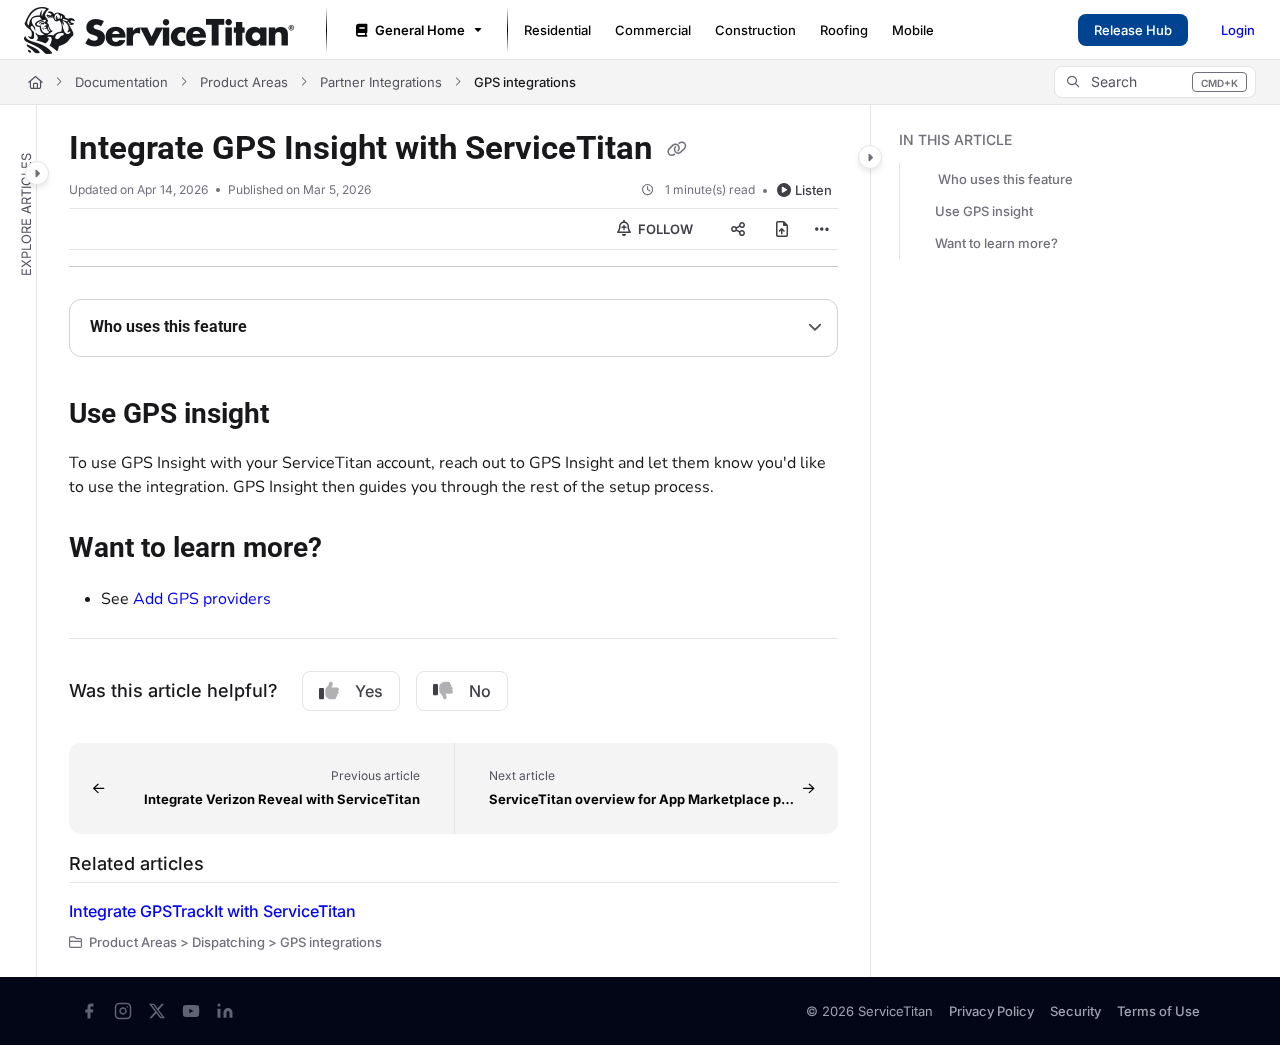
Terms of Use (1158, 1011)
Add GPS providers (202, 599)
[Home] (159, 30)
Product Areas (244, 82)
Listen (813, 190)
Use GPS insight (984, 211)
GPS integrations (525, 82)
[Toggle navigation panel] (37, 173)
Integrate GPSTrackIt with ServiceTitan (212, 911)
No (480, 691)
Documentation (121, 82)
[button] (1155, 82)
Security (1075, 1011)
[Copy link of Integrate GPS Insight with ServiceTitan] (677, 150)
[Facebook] (89, 1011)
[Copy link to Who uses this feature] (279, 328)
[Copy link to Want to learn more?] (354, 550)
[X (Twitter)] (157, 1011)
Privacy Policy (991, 1011)
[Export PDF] (782, 229)
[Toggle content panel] (870, 157)
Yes (369, 691)
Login (1238, 30)
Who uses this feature (1005, 179)
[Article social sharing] (738, 229)
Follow (664, 229)
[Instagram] (123, 1011)
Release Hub (1133, 30)
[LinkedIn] (225, 1011)
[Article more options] (822, 229)
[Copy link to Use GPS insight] (301, 416)
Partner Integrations (381, 82)
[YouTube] (191, 1011)
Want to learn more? (996, 243)
